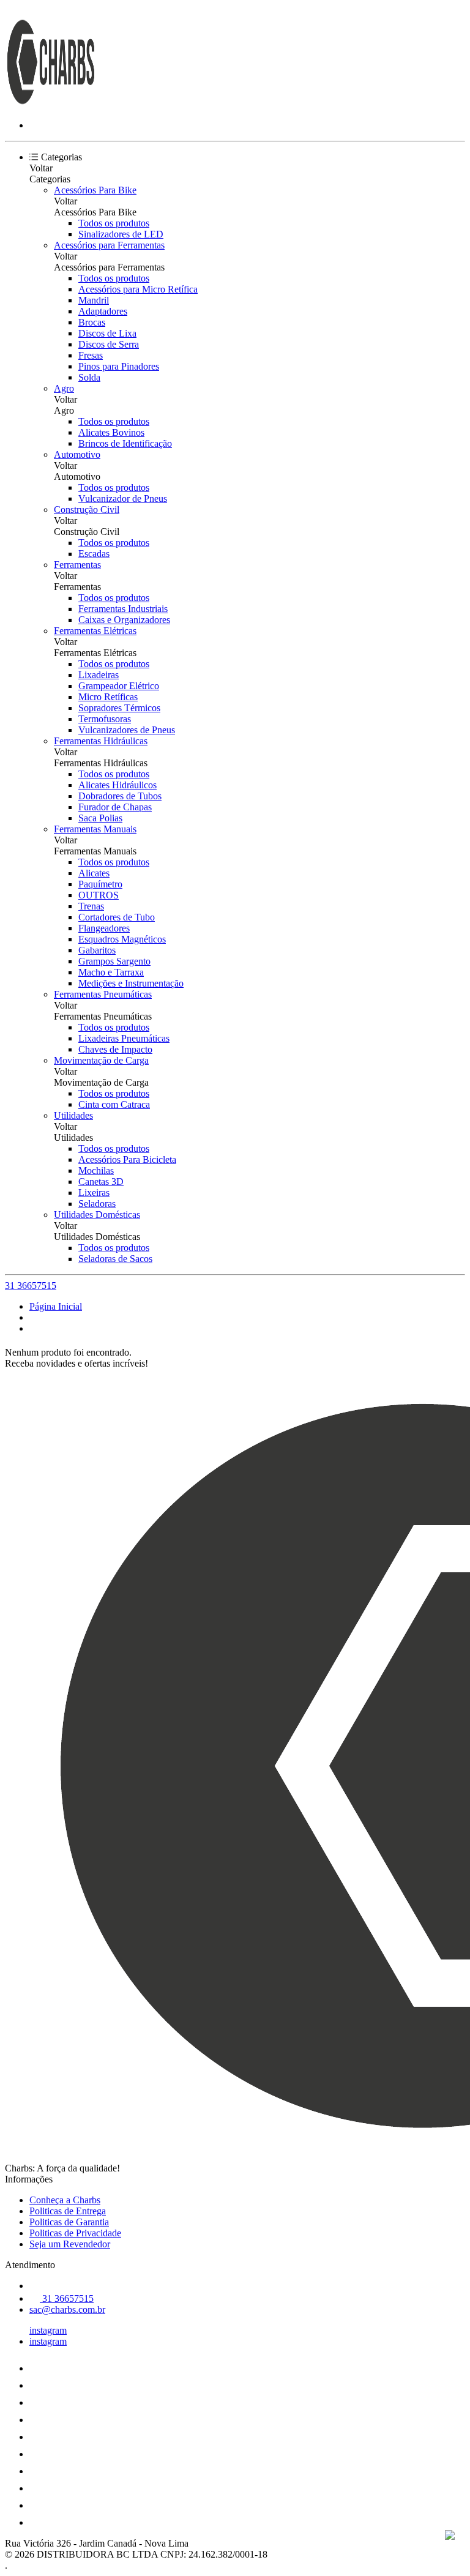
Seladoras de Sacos (115, 1259)
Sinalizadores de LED (121, 234)
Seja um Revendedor (70, 2244)
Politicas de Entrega (68, 2211)
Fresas (91, 355)
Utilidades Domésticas (97, 1215)
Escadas (94, 554)
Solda (89, 377)
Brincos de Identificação (125, 443)
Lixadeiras (99, 675)
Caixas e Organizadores (124, 620)
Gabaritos (97, 950)
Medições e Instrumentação (131, 983)
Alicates (94, 873)
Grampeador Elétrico (119, 686)
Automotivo (77, 454)
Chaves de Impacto (115, 1049)
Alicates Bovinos (111, 432)
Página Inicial (56, 1306)
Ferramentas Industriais (123, 609)
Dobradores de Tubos (120, 796)
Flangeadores (104, 928)
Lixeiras (94, 1193)
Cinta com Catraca (114, 1104)
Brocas (92, 322)
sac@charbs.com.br (67, 2309)
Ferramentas (77, 565)
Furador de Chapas (115, 807)
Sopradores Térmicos (119, 708)
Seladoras (97, 1204)
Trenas (91, 906)
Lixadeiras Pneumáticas (124, 1038)
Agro (64, 388)
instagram (48, 2330)
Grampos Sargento (114, 961)
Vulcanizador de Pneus (123, 498)
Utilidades (73, 1115)
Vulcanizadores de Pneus (127, 730)
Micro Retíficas (108, 697)
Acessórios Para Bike (95, 190)
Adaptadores (103, 311)
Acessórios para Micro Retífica (138, 289)
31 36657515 (31, 1286)
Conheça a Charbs (65, 2200)
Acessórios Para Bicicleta (127, 1159)
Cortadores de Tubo (117, 917)
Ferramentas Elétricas (95, 631)
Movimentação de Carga (101, 1060)
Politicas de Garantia (69, 2222)
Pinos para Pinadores (119, 366)
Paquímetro (100, 884)
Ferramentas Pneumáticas (103, 994)
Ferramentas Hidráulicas (101, 741)
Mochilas (96, 1170)
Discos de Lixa (107, 333)
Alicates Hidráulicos (117, 785)
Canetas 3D (101, 1182)
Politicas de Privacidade (75, 2233)
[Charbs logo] (51, 104)
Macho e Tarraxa (111, 972)
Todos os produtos (114, 223)
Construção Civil (87, 510)
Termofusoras (105, 719)
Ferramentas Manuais (95, 829)
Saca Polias (100, 818)
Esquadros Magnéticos (122, 939)
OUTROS (99, 895)
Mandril (94, 300)
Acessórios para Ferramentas (109, 245)
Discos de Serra (109, 344)
